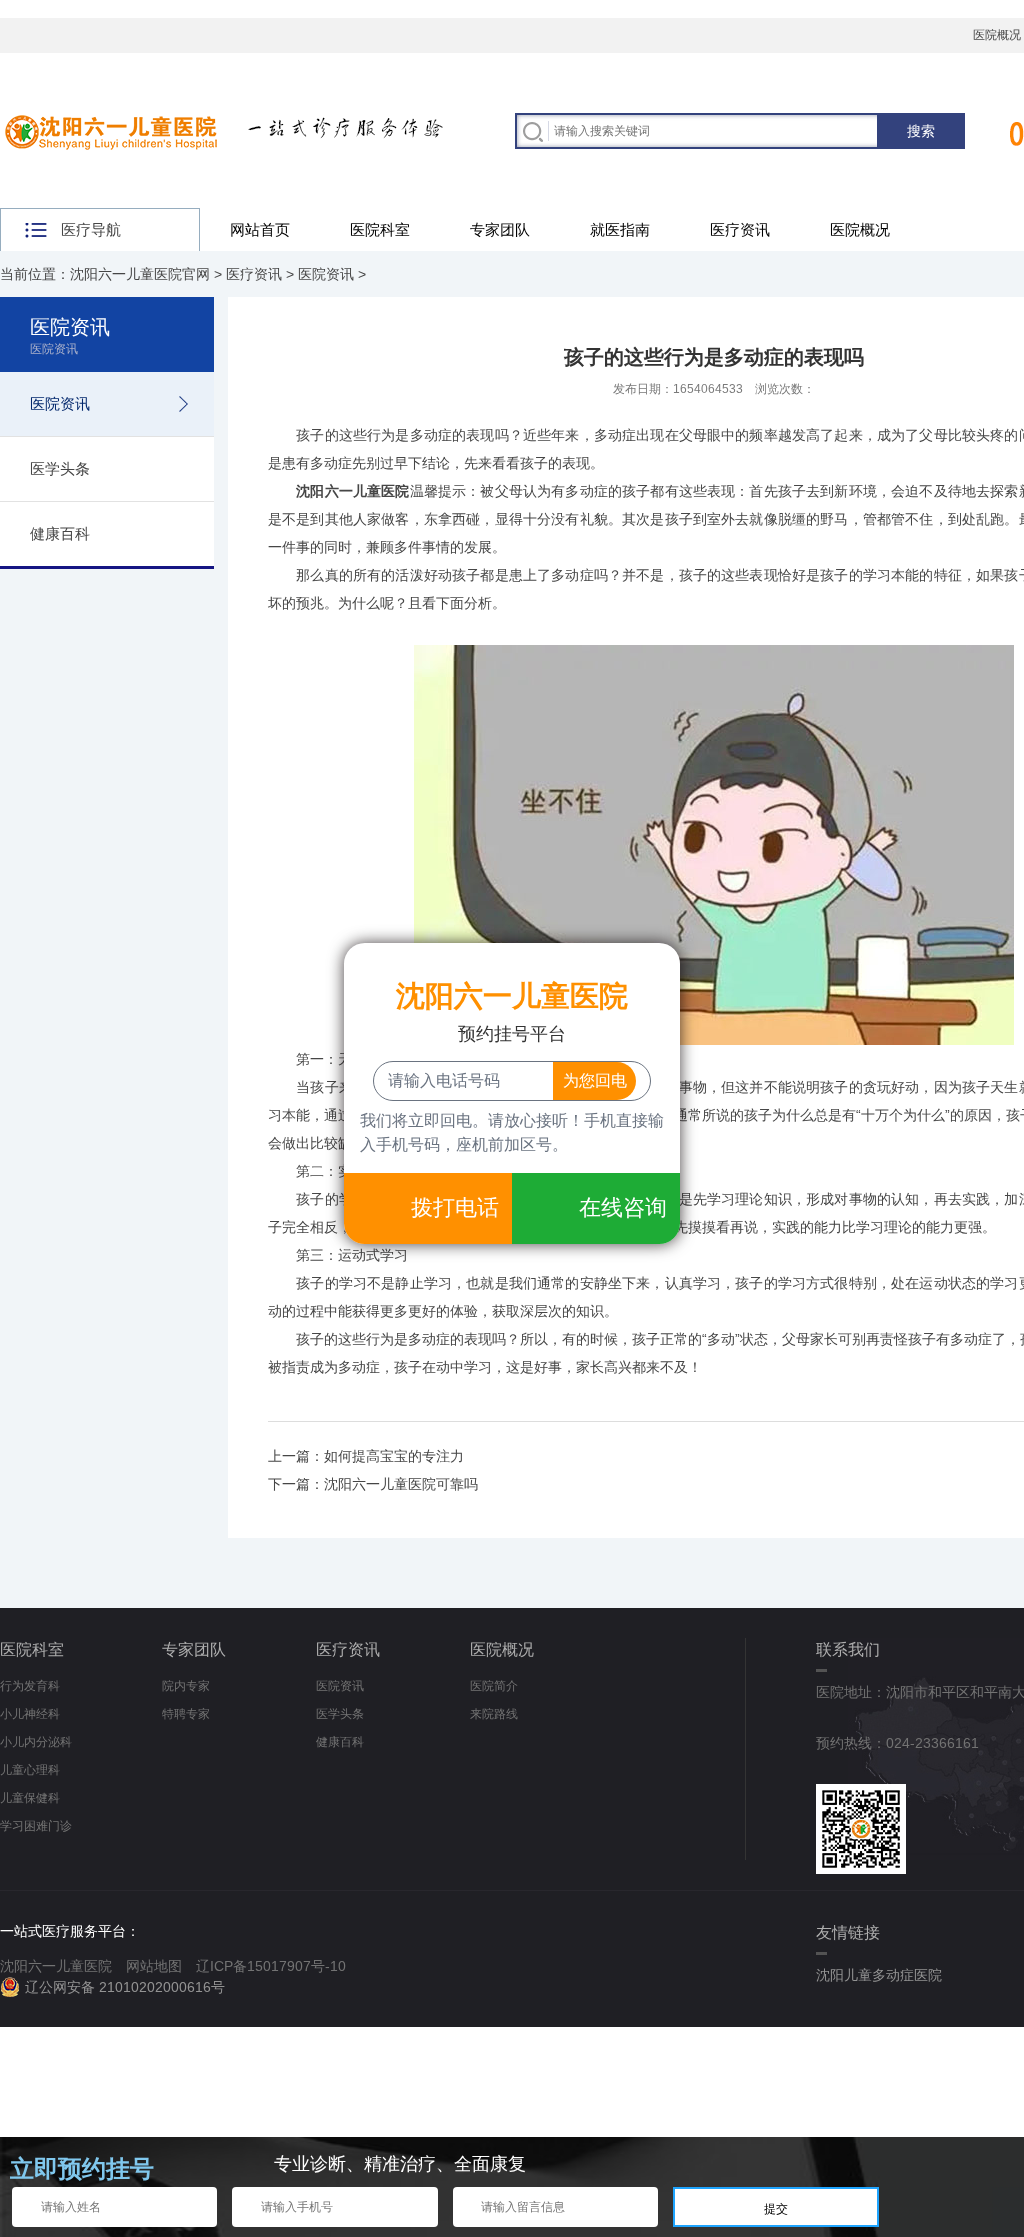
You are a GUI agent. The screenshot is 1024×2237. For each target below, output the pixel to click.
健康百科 (60, 533)
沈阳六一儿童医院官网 (140, 274)
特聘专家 (186, 1714)
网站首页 (260, 229)
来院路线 (494, 1714)
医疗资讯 (740, 229)
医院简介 (494, 1686)
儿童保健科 (30, 1798)
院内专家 (186, 1686)
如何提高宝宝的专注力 (394, 1456)
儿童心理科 (30, 1770)
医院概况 (860, 229)
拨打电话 (455, 1207)
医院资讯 (326, 274)
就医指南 (620, 229)
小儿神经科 (30, 1714)
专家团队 (500, 229)
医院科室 (380, 229)
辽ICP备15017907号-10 (271, 1966)
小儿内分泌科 (36, 1742)
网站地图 (154, 1966)
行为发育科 (30, 1686)
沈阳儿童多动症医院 (879, 1975)
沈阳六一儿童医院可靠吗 (401, 1484)
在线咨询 (623, 1207)
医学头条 (60, 468)
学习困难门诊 (36, 1826)
